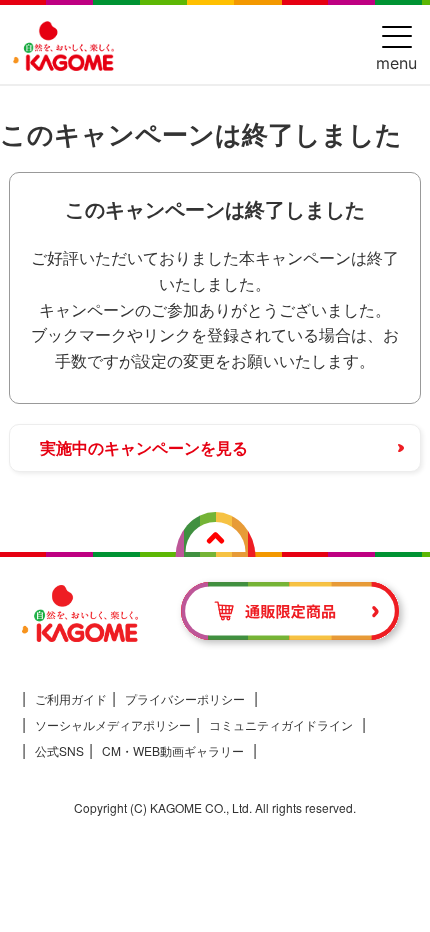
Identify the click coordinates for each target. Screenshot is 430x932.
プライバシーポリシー (185, 698)
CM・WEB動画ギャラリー (173, 750)
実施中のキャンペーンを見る (144, 447)
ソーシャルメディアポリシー (113, 724)
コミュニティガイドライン (281, 724)
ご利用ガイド (71, 698)
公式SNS (59, 750)
